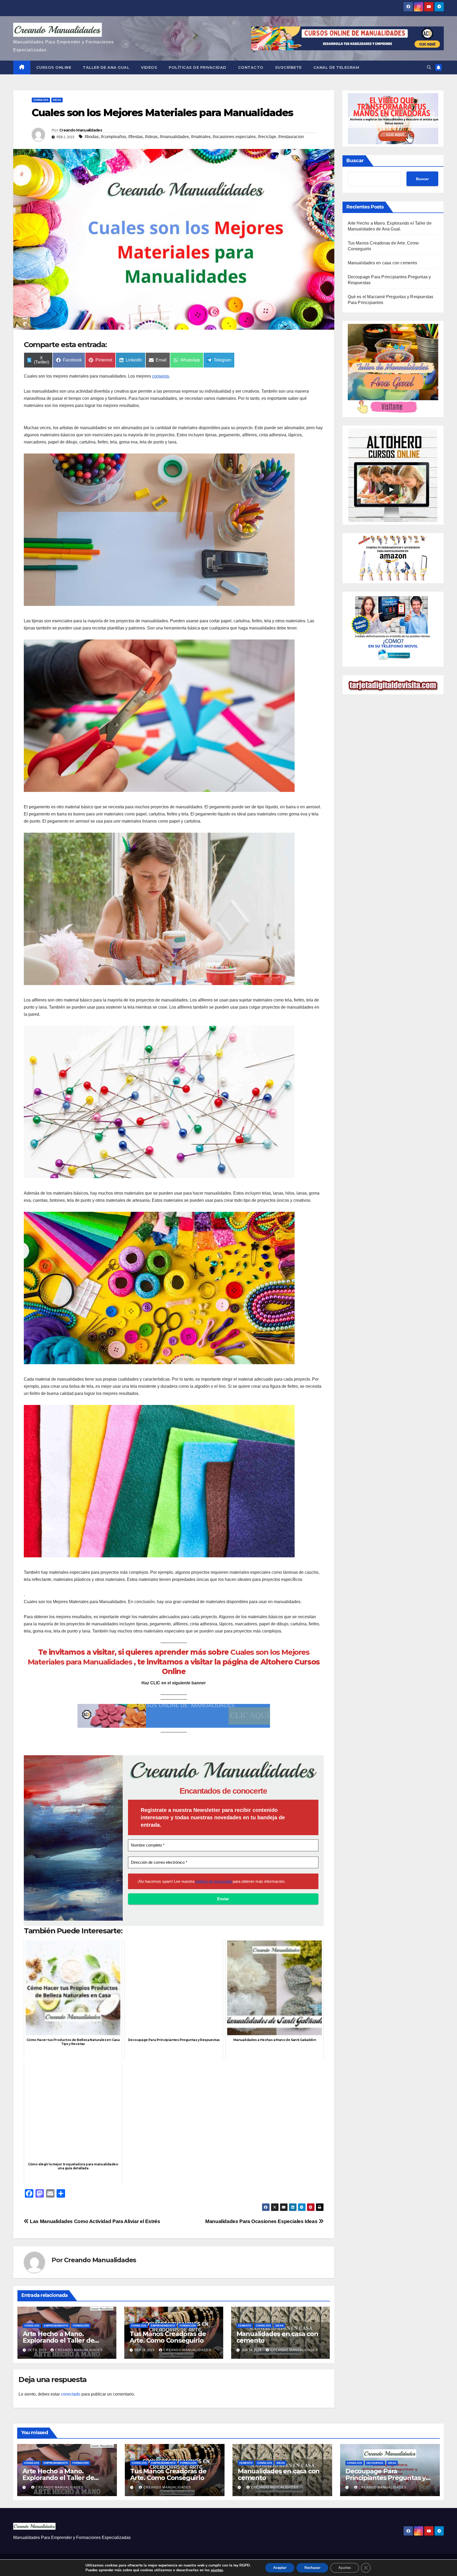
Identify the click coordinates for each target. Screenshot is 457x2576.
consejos (41, 100)
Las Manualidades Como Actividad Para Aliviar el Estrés (95, 2221)
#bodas (92, 137)
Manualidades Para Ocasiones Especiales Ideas (262, 2221)
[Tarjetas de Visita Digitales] (393, 629)
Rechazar (312, 2568)
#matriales (201, 137)
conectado (71, 2394)
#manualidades (174, 137)
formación (81, 2326)
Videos (149, 67)
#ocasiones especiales (234, 137)
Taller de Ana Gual (106, 67)
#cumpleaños (113, 137)
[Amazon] (393, 558)
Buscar (355, 161)
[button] (429, 67)
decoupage (375, 2463)
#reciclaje (267, 137)
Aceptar (280, 2568)
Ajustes (345, 2568)
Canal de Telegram (336, 67)
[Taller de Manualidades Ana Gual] (393, 369)
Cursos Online (54, 67)
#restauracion (291, 137)
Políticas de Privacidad (198, 67)
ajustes (217, 2570)
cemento (245, 2326)
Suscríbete (288, 67)
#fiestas (136, 137)
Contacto (251, 67)
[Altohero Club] (393, 475)
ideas (57, 100)
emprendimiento (56, 2326)
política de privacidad (214, 1881)
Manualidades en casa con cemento (277, 2337)
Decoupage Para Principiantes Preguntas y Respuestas (385, 2478)
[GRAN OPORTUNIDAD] (393, 118)
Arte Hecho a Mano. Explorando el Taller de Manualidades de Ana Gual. (65, 2340)
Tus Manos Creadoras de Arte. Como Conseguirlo (168, 2337)
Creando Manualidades (81, 130)
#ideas (151, 137)
